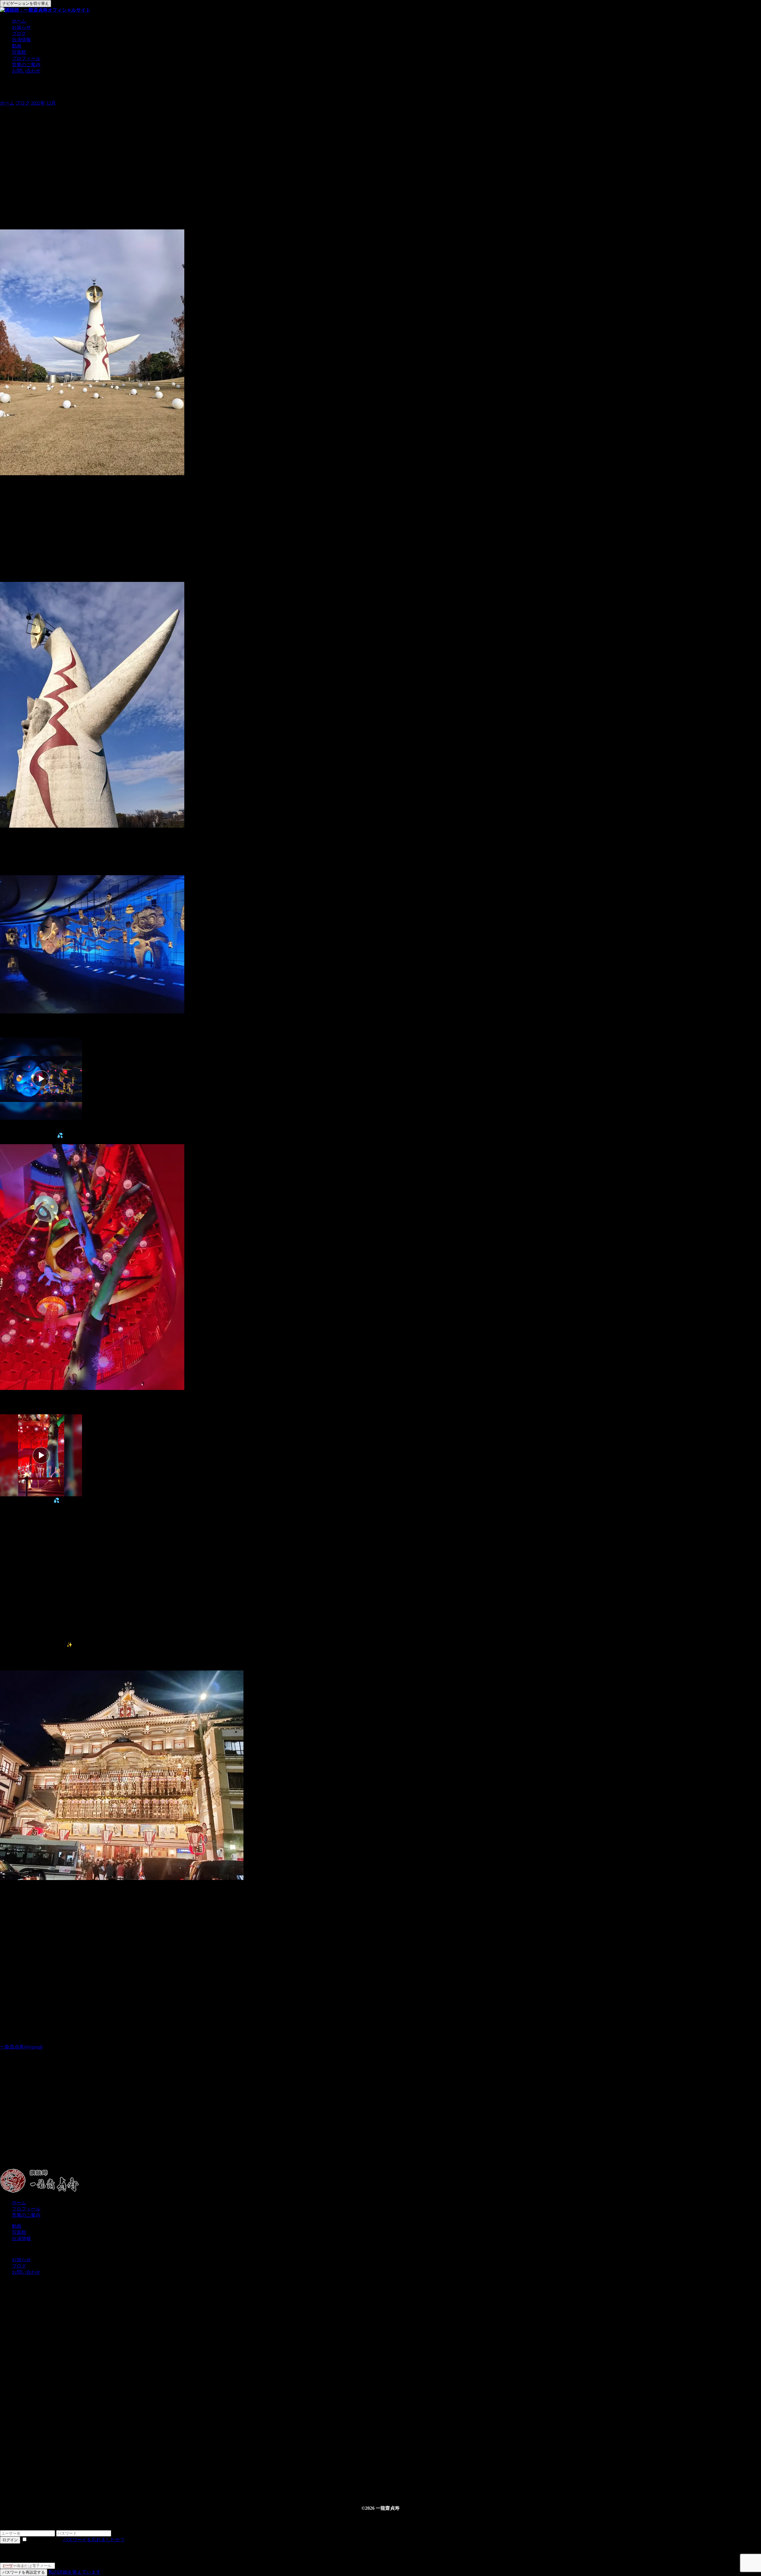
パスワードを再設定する (24, 2572)
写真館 (19, 52)
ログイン (10, 2540)
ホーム (19, 21)
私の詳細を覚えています (75, 2572)
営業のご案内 (26, 65)
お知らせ (21, 27)
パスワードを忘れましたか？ (94, 2540)
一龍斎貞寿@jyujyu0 (21, 2047)
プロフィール (26, 58)
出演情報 (21, 40)
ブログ (19, 33)
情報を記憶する (45, 2540)
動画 (17, 46)
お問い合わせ (26, 71)
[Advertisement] (178, 2122)
